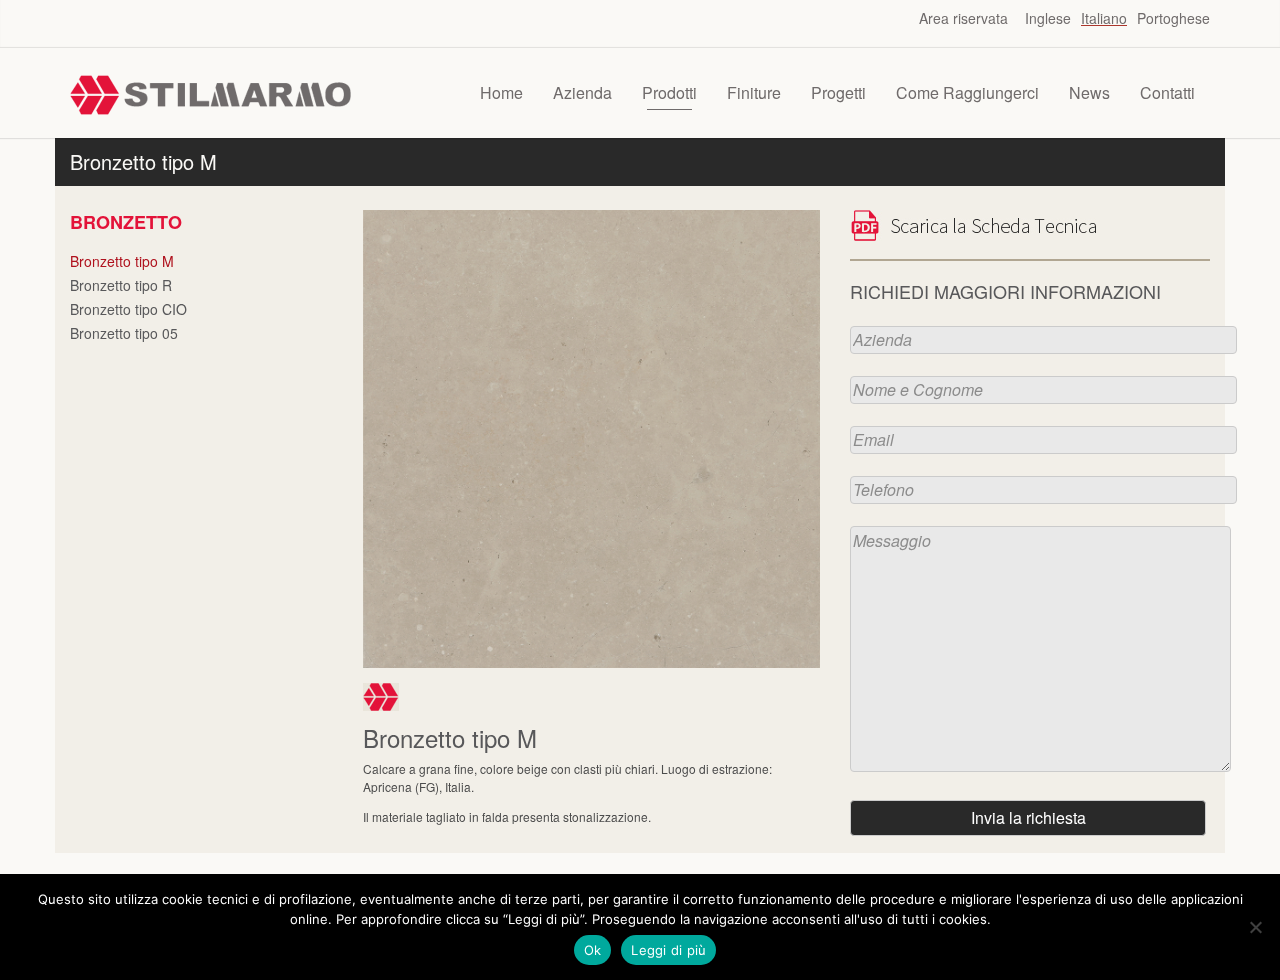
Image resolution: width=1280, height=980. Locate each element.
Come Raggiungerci (967, 92)
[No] (1255, 927)
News (1089, 92)
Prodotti (669, 92)
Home (501, 92)
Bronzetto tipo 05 (124, 333)
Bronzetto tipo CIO (128, 309)
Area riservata (963, 18)
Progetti (838, 92)
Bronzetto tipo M (122, 261)
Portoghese (1173, 18)
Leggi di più (668, 950)
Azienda (582, 92)
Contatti (1167, 92)
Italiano (1104, 18)
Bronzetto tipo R (121, 285)
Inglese (1048, 18)
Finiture (754, 92)
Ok (593, 950)
